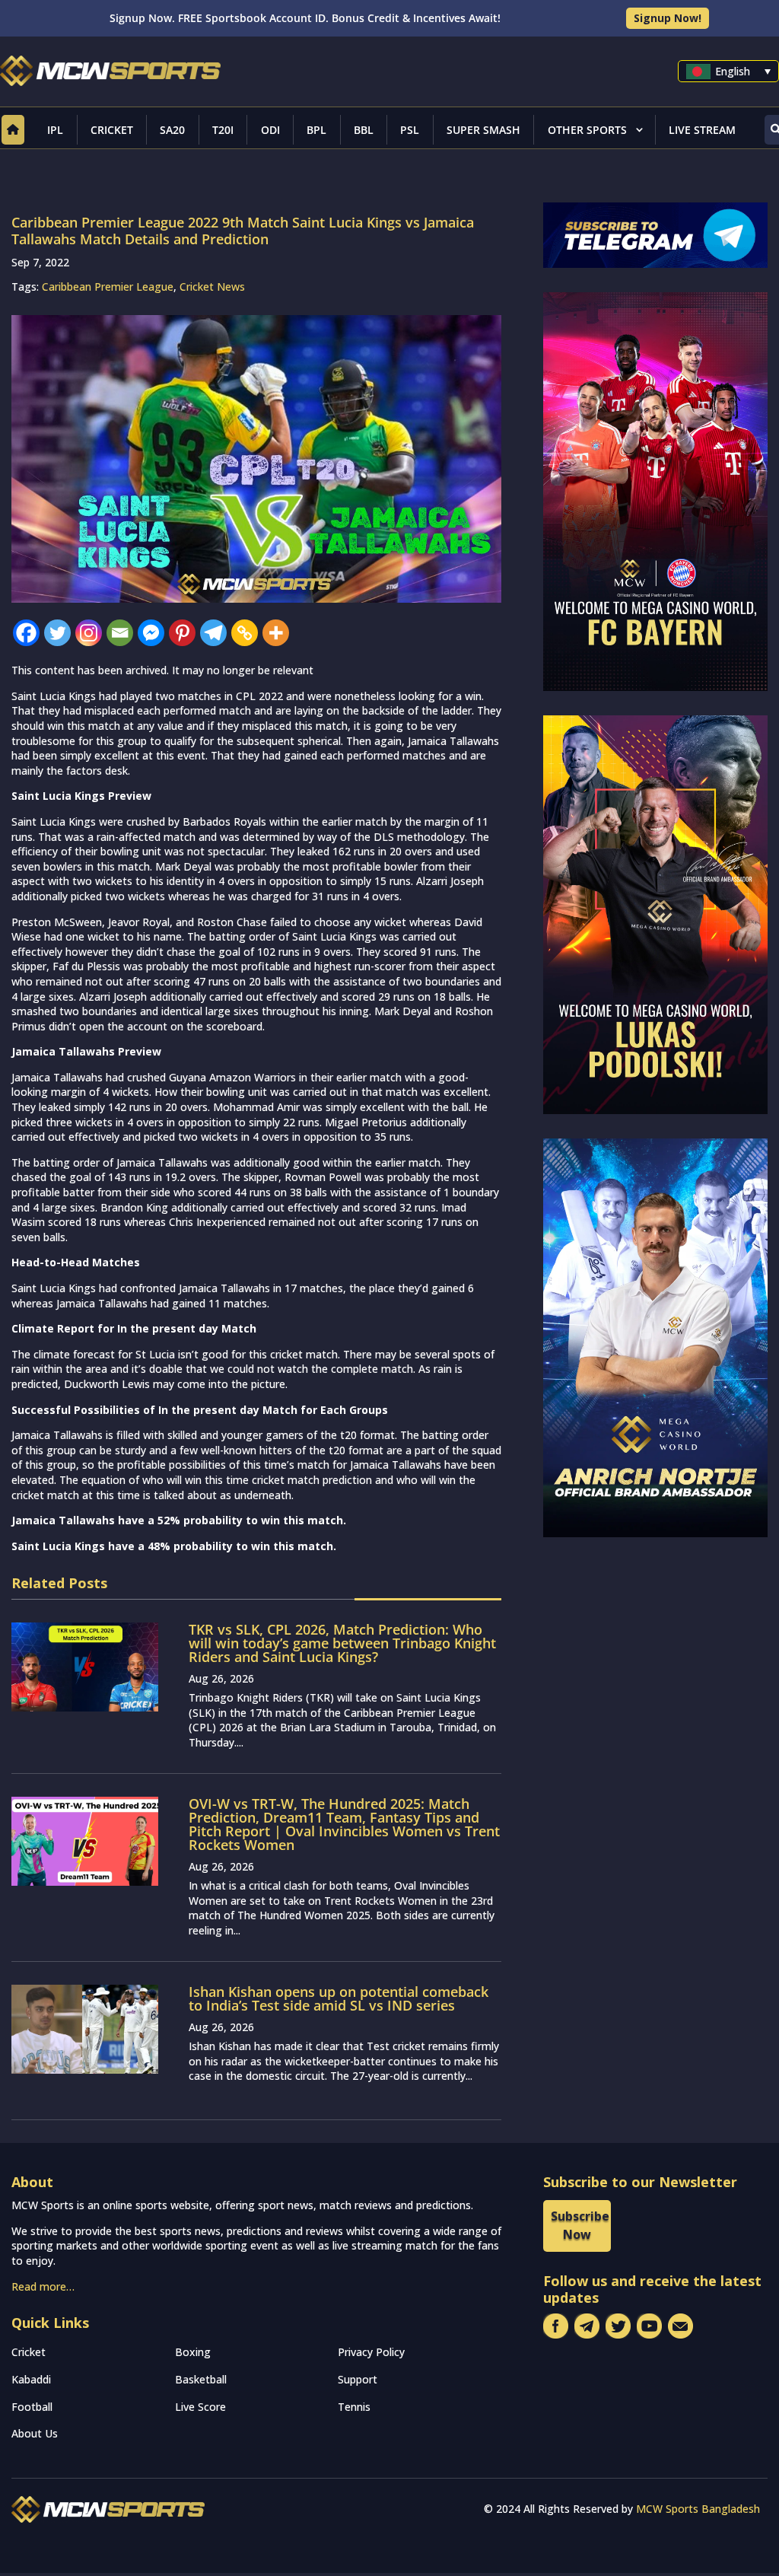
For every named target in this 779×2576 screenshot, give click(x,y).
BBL (364, 130)
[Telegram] (213, 633)
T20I (223, 130)
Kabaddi (31, 2379)
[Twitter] (57, 633)
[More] (276, 633)
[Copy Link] (245, 633)
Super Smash (483, 130)
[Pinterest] (182, 633)
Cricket (112, 130)
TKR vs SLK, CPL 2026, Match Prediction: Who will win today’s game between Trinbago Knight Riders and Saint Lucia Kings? (342, 1643)
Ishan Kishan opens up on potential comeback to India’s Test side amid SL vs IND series (339, 1998)
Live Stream (702, 130)
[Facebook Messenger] (151, 633)
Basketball (201, 2379)
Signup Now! (668, 18)
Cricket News (212, 287)
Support (358, 2379)
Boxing (193, 2352)
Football (32, 2407)
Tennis (354, 2407)
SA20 (172, 130)
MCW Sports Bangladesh (698, 2509)
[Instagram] (89, 633)
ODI (270, 130)
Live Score (200, 2407)
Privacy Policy (371, 2352)
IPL (55, 130)
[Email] (120, 633)
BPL (316, 130)
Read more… (43, 2286)
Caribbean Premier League (108, 287)
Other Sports (587, 130)
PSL (410, 130)
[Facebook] (26, 633)
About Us (35, 2433)
